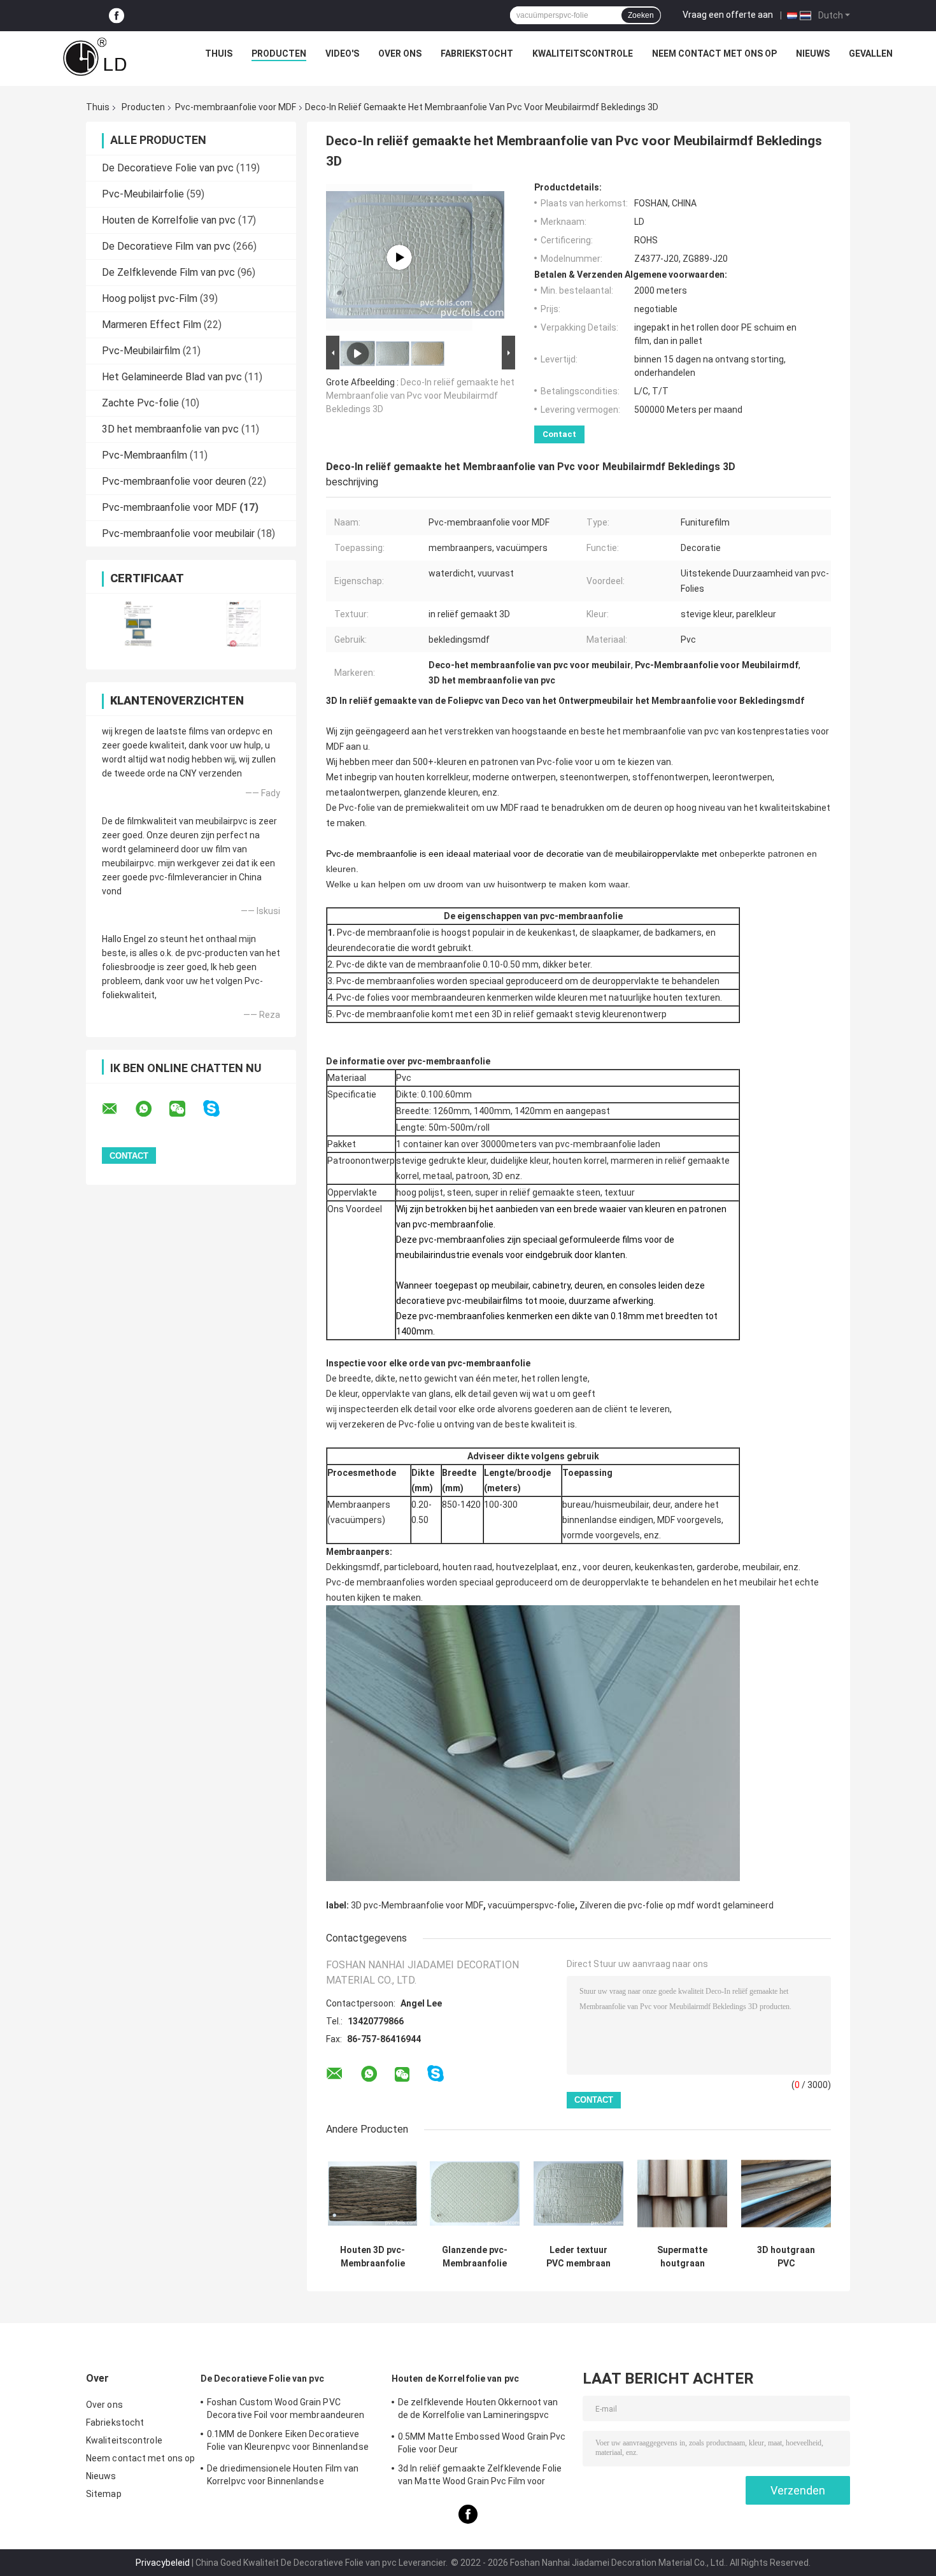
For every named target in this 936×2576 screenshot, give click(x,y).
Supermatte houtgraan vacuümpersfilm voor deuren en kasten (682, 2257)
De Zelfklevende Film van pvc (168, 272)
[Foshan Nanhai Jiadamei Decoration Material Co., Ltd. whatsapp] (152, 1109)
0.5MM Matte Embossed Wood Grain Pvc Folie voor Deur (482, 2443)
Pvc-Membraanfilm (145, 455)
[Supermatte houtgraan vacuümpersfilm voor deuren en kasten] (682, 2193)
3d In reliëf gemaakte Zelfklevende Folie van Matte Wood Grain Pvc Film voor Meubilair (480, 2477)
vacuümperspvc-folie (531, 1905)
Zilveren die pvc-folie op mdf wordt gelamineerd (677, 1905)
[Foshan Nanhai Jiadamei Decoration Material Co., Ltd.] (95, 57)
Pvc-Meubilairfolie (143, 194)
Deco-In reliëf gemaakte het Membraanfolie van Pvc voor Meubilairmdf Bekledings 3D (420, 396)
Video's (342, 54)
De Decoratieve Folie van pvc (168, 168)
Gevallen (871, 54)
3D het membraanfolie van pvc (170, 429)
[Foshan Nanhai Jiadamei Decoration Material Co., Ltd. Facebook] (117, 16)
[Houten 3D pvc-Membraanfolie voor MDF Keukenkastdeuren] (373, 2193)
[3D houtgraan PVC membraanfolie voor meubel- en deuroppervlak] (786, 2193)
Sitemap (104, 2494)
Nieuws (813, 54)
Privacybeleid (163, 2563)
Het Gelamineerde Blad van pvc (172, 377)
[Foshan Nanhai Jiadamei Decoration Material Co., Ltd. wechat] (185, 1109)
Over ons (400, 54)
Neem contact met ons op (714, 54)
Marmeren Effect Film (152, 325)
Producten (279, 54)
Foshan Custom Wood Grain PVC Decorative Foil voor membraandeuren (286, 2408)
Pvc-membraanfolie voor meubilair (178, 533)
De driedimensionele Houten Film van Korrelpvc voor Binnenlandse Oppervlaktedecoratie (283, 2477)
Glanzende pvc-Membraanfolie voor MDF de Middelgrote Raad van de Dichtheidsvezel (475, 2257)
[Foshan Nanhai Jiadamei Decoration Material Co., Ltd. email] (118, 1109)
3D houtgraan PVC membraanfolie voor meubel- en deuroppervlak (786, 2257)
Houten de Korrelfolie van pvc (169, 220)
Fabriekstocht (477, 54)
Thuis (219, 54)
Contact (559, 434)
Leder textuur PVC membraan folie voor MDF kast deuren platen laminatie (578, 2257)
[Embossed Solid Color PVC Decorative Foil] (399, 257)
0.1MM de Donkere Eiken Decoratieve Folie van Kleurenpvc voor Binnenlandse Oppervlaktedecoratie (288, 2442)
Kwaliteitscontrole (583, 54)
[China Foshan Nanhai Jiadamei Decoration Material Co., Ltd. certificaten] (138, 623)
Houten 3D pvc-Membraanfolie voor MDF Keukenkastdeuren (372, 2257)
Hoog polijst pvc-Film (150, 298)
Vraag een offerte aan (728, 15)
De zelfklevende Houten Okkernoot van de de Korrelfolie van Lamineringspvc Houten (478, 2410)
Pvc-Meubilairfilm (141, 351)
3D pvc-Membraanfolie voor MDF (417, 1905)
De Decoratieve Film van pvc (166, 246)
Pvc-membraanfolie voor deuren (174, 481)
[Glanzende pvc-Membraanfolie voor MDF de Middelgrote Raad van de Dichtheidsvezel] (475, 2193)
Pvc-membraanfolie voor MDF (236, 107)
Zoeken (641, 15)
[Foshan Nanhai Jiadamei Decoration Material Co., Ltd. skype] (219, 1109)
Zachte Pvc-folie (140, 403)
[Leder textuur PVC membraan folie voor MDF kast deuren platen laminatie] (578, 2193)
